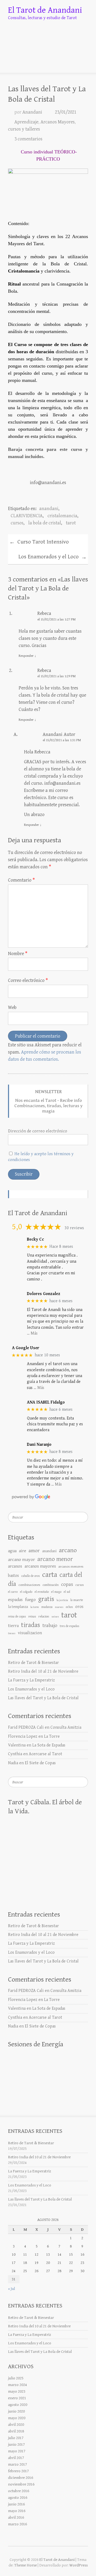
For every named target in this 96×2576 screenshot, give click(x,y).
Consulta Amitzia (66, 1727)
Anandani (32, 112)
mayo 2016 (17, 2511)
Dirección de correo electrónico (38, 1131)
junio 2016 (16, 2504)
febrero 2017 (18, 2471)
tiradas (31, 1625)
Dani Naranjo (39, 1445)
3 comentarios (28, 139)
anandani (49, 509)
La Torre (52, 1736)
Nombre (18, 954)
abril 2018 (16, 2431)
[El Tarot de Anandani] (48, 37)
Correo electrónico (28, 980)
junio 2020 (16, 2411)
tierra (13, 1626)
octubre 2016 (19, 2491)
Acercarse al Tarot (45, 1754)
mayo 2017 (17, 2451)
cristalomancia (62, 516)
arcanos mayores (40, 1566)
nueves (59, 1607)
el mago (56, 1592)
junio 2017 (16, 2445)
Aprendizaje (26, 122)
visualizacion (30, 1633)
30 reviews (74, 1228)
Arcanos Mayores (58, 122)
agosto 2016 (18, 2498)
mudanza (47, 1607)
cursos (17, 523)
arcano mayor (21, 1560)
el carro (13, 1592)
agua (12, 1551)
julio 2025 (16, 2378)
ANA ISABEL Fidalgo (46, 1402)
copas (67, 1584)
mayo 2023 (17, 2391)
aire (23, 1551)
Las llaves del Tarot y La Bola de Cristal (43, 1698)
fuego (30, 1600)
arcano (68, 1550)
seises (55, 1617)
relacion (44, 1617)
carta (50, 1575)
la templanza (18, 1607)
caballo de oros (31, 1576)
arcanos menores (71, 1567)
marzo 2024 (17, 2385)
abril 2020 (16, 2425)
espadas (15, 1600)
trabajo (50, 1626)
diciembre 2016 (21, 2478)
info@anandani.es (62, 783)
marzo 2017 (17, 2464)
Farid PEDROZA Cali (26, 1727)
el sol (67, 1592)
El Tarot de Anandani (45, 10)
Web (12, 1007)
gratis (46, 1599)
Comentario (21, 880)
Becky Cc (35, 1239)
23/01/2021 (66, 112)
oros (79, 1607)
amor (34, 1551)
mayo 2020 (17, 2418)
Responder (27, 656)
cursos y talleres (24, 129)
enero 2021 (17, 2398)
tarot (71, 523)
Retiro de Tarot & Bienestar (33, 1663)
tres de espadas (69, 1626)
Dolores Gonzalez (44, 1294)
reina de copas (17, 1617)
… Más (32, 1333)
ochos (69, 1607)
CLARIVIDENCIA (27, 516)
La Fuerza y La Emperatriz (31, 1680)
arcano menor (55, 1559)
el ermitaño (42, 1592)
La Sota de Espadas (49, 1745)
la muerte (77, 1600)
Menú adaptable (85, 62)
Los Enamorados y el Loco (53, 557)
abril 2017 (16, 2458)
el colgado (26, 1592)
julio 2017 (16, 2438)
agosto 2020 (18, 2405)
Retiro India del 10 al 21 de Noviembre (43, 1671)
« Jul (11, 2289)
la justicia (62, 1600)
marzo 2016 (17, 2524)
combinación (51, 1585)
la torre (35, 1607)
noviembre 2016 (21, 2484)
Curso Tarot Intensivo (39, 542)
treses (12, 1633)
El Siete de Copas (40, 1763)
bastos (13, 1576)
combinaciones (29, 1585)
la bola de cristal (45, 523)
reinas (32, 1617)
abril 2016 (16, 2517)
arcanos (15, 1566)
